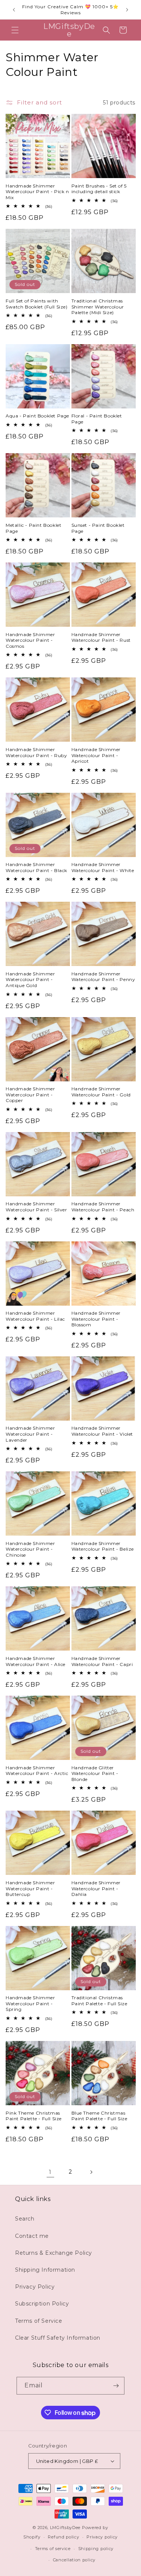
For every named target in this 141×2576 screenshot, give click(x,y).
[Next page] (91, 2172)
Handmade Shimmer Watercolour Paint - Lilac (35, 1316)
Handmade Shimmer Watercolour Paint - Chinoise (30, 1549)
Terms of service (53, 2549)
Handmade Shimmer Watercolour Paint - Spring (30, 2003)
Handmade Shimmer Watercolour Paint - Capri (102, 1661)
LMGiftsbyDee (65, 2528)
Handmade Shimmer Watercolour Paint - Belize (103, 1546)
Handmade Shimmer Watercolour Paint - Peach (103, 1207)
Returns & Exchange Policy (54, 2253)
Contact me (32, 2236)
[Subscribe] (116, 2386)
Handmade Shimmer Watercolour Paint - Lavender (30, 1434)
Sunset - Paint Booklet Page (98, 528)
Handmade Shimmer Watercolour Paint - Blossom (96, 1319)
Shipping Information (45, 2270)
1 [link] (50, 2172)
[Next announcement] (127, 10)
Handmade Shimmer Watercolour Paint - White (103, 867)
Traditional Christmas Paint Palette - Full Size (99, 2001)
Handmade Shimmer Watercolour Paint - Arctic (37, 1771)
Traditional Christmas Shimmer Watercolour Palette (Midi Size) (98, 307)
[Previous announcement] (14, 10)
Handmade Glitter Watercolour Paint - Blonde (95, 1773)
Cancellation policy (74, 2560)
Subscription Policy (42, 2304)
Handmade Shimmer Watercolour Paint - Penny (103, 977)
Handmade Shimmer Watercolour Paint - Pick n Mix (37, 192)
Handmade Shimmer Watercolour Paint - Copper (30, 1094)
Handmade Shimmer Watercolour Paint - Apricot (96, 755)
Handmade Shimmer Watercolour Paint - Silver (36, 1207)
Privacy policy (102, 2537)
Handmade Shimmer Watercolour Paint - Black (36, 867)
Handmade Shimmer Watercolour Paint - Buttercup (30, 1888)
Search (25, 2219)
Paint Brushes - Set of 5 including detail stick (99, 189)
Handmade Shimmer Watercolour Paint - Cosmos (30, 640)
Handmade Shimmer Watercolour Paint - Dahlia (96, 1888)
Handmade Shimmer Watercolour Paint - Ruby (36, 752)
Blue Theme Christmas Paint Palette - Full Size (99, 2116)
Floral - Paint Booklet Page (97, 419)
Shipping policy (96, 2549)
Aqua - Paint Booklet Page (37, 416)
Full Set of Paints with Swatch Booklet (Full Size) (37, 304)
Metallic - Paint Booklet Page (33, 528)
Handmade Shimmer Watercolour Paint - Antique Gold (30, 980)
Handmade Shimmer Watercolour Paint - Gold (101, 1092)
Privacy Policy (35, 2287)
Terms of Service (39, 2321)
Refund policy (63, 2537)
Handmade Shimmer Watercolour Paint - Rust (101, 637)
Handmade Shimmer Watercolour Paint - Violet (102, 1431)
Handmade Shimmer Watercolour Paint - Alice (36, 1661)
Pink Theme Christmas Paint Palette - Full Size (34, 2116)
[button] (15, 30)
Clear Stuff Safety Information (58, 2338)
